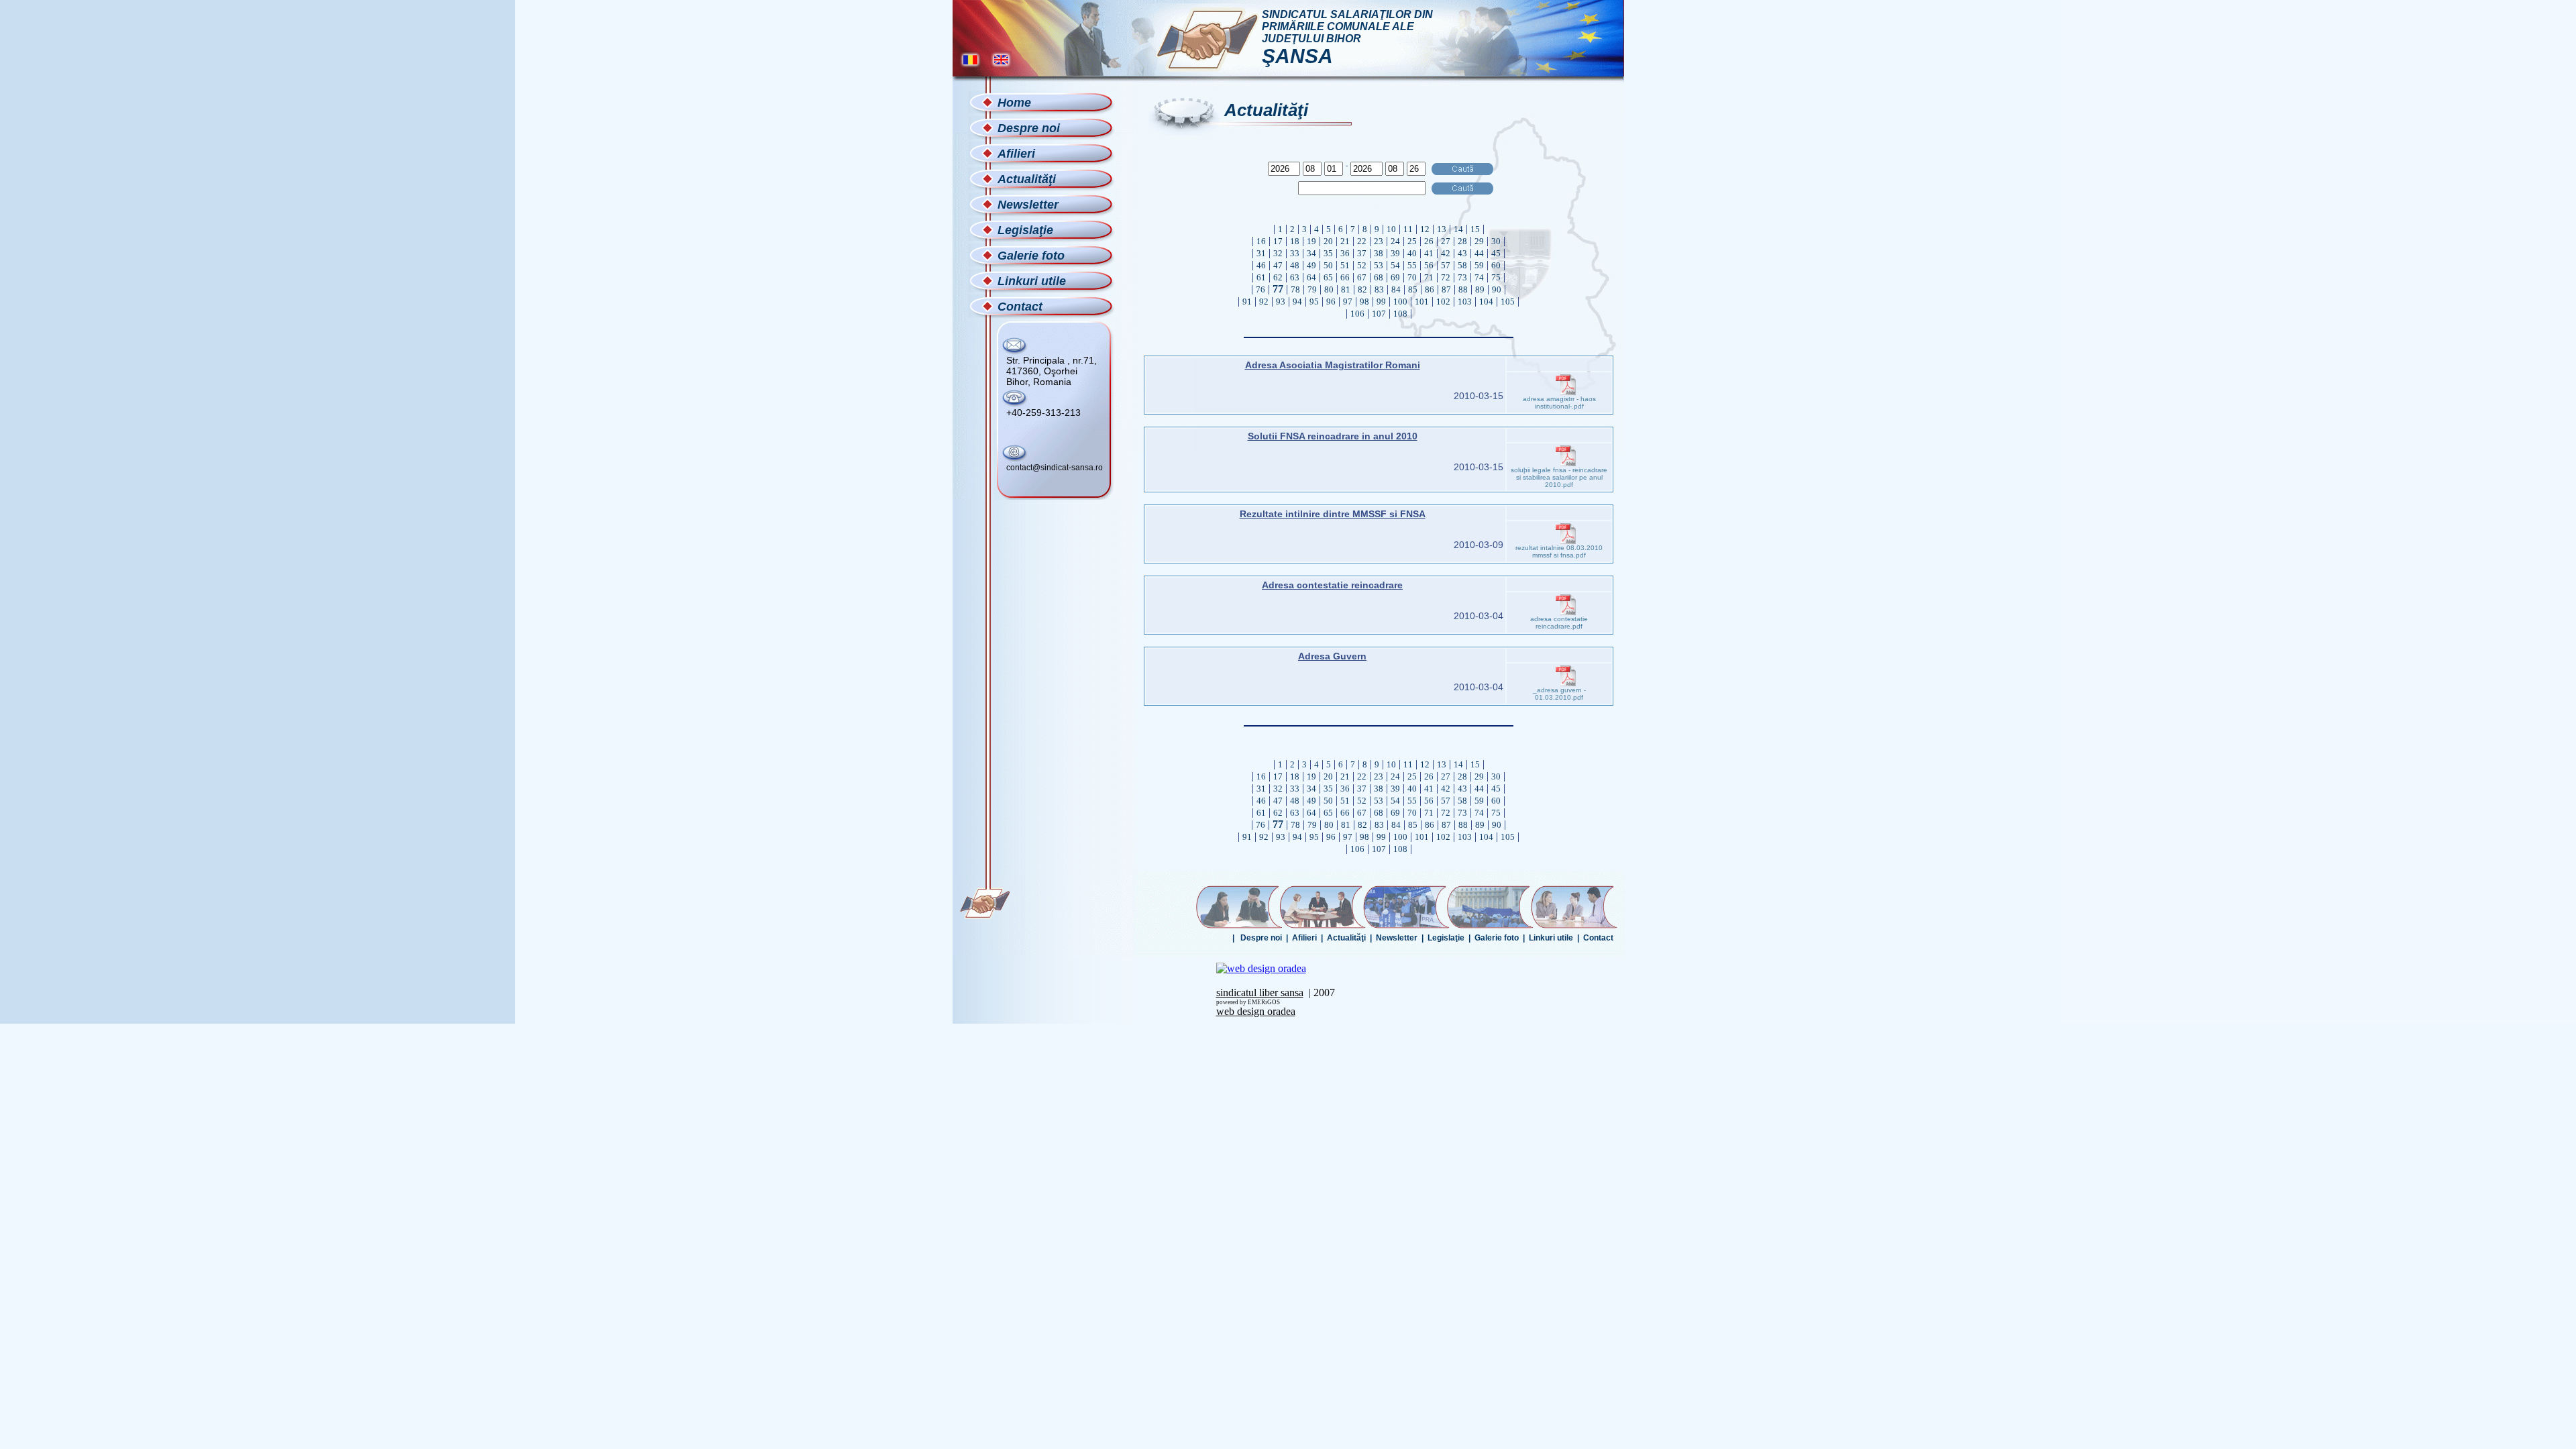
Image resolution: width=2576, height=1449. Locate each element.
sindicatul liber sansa (1260, 992)
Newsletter (1397, 938)
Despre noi (1261, 938)
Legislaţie (1446, 938)
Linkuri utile (1551, 938)
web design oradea (1256, 1011)
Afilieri (1304, 938)
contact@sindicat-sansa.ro (1055, 468)
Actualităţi (1346, 938)
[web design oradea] (1261, 968)
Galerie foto (1497, 938)
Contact (1598, 938)
